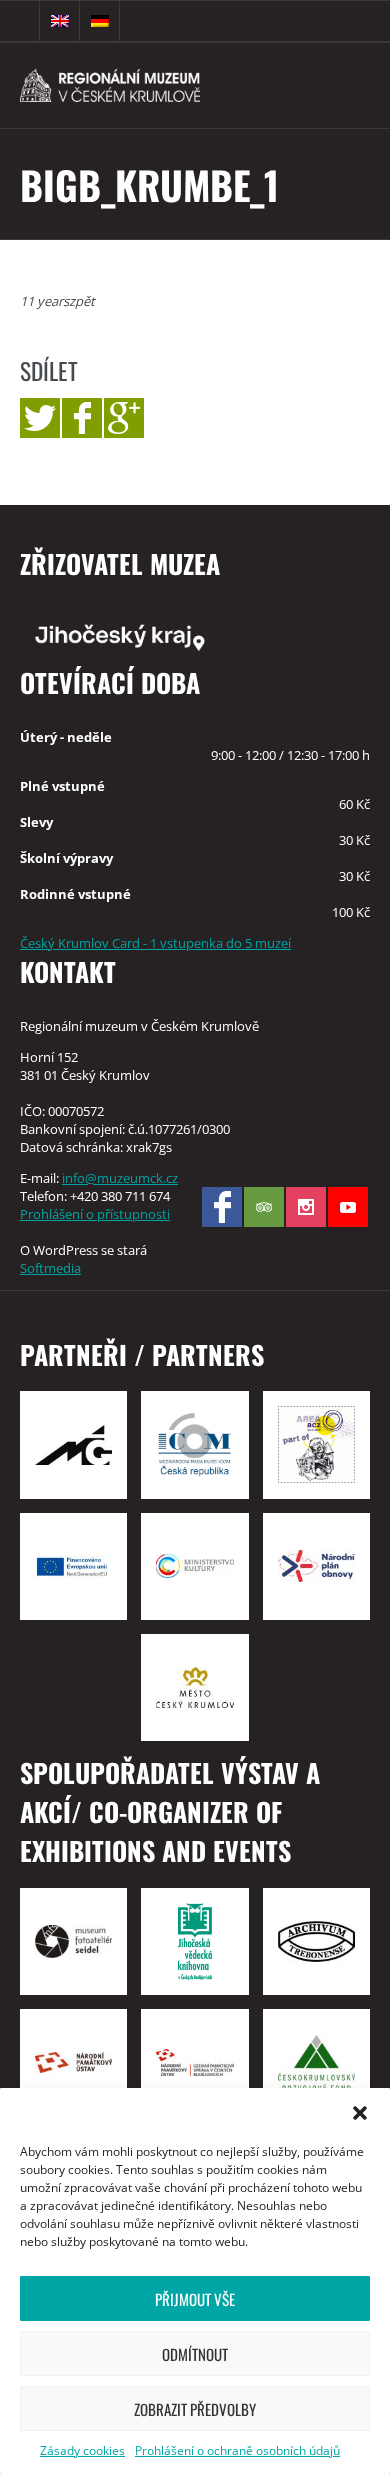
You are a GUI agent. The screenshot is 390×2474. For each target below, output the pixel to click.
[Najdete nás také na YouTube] (348, 1207)
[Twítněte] (40, 418)
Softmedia (50, 1268)
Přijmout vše (195, 2299)
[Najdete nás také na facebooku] (222, 1207)
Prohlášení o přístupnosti (95, 1214)
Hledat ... (20, 21)
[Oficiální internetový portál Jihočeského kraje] (195, 636)
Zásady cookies (82, 2450)
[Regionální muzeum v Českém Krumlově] (140, 85)
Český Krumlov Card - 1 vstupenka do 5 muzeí (155, 943)
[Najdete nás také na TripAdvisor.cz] (264, 1207)
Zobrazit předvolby (195, 2409)
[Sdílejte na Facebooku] (82, 418)
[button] (360, 2113)
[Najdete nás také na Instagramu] (306, 1207)
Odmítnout (195, 2354)
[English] (60, 21)
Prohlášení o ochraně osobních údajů (237, 2450)
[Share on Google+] (124, 418)
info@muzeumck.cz (120, 1178)
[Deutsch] (100, 21)
